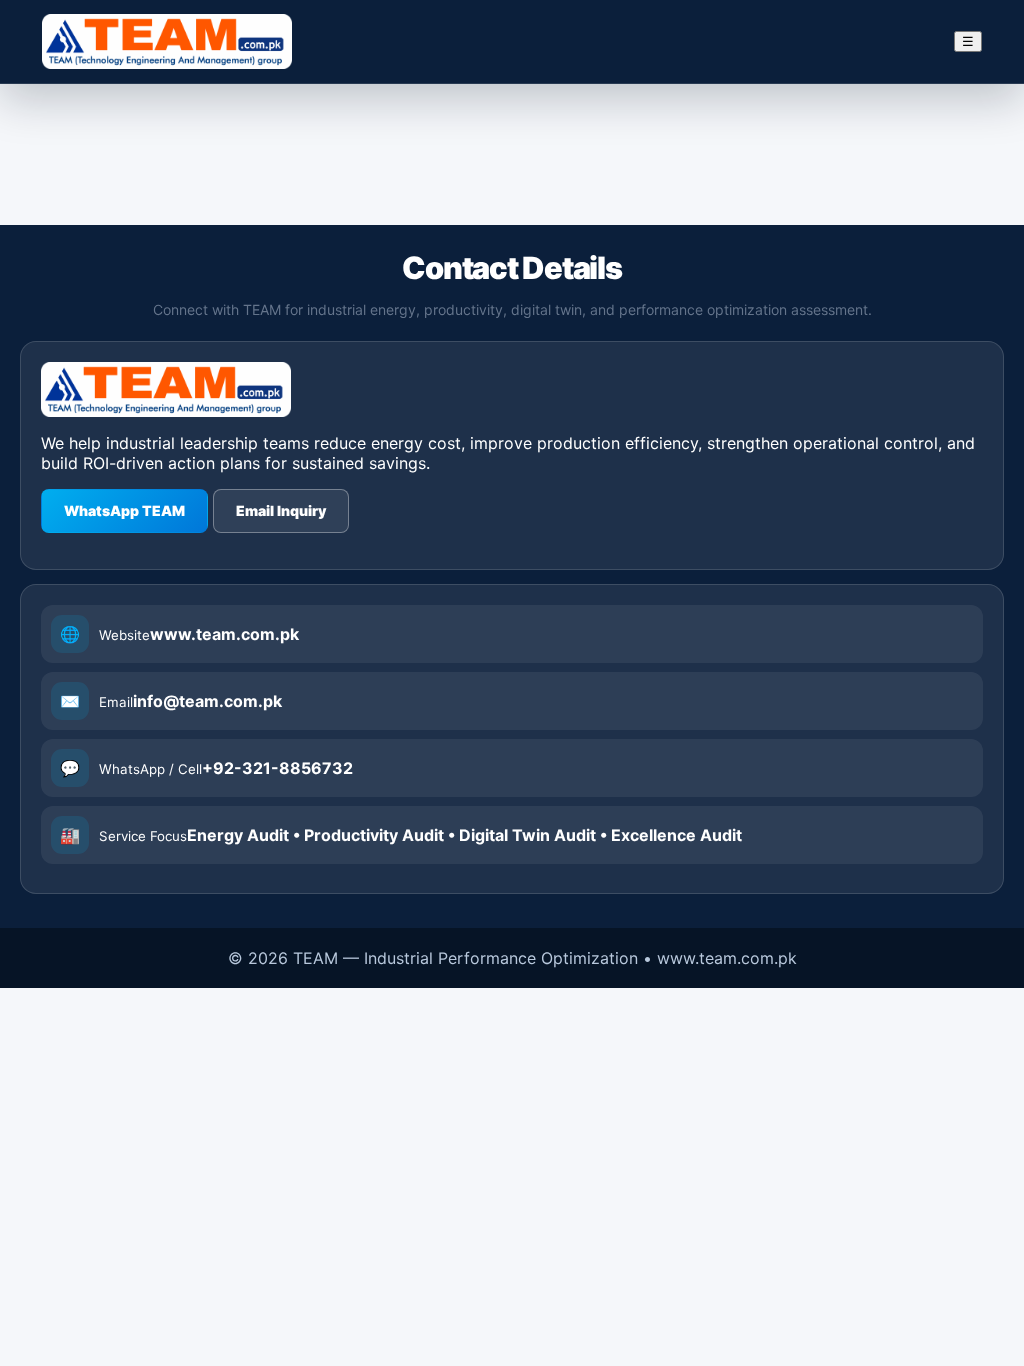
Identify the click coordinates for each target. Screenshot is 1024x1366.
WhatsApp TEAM (124, 510)
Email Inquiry (281, 510)
